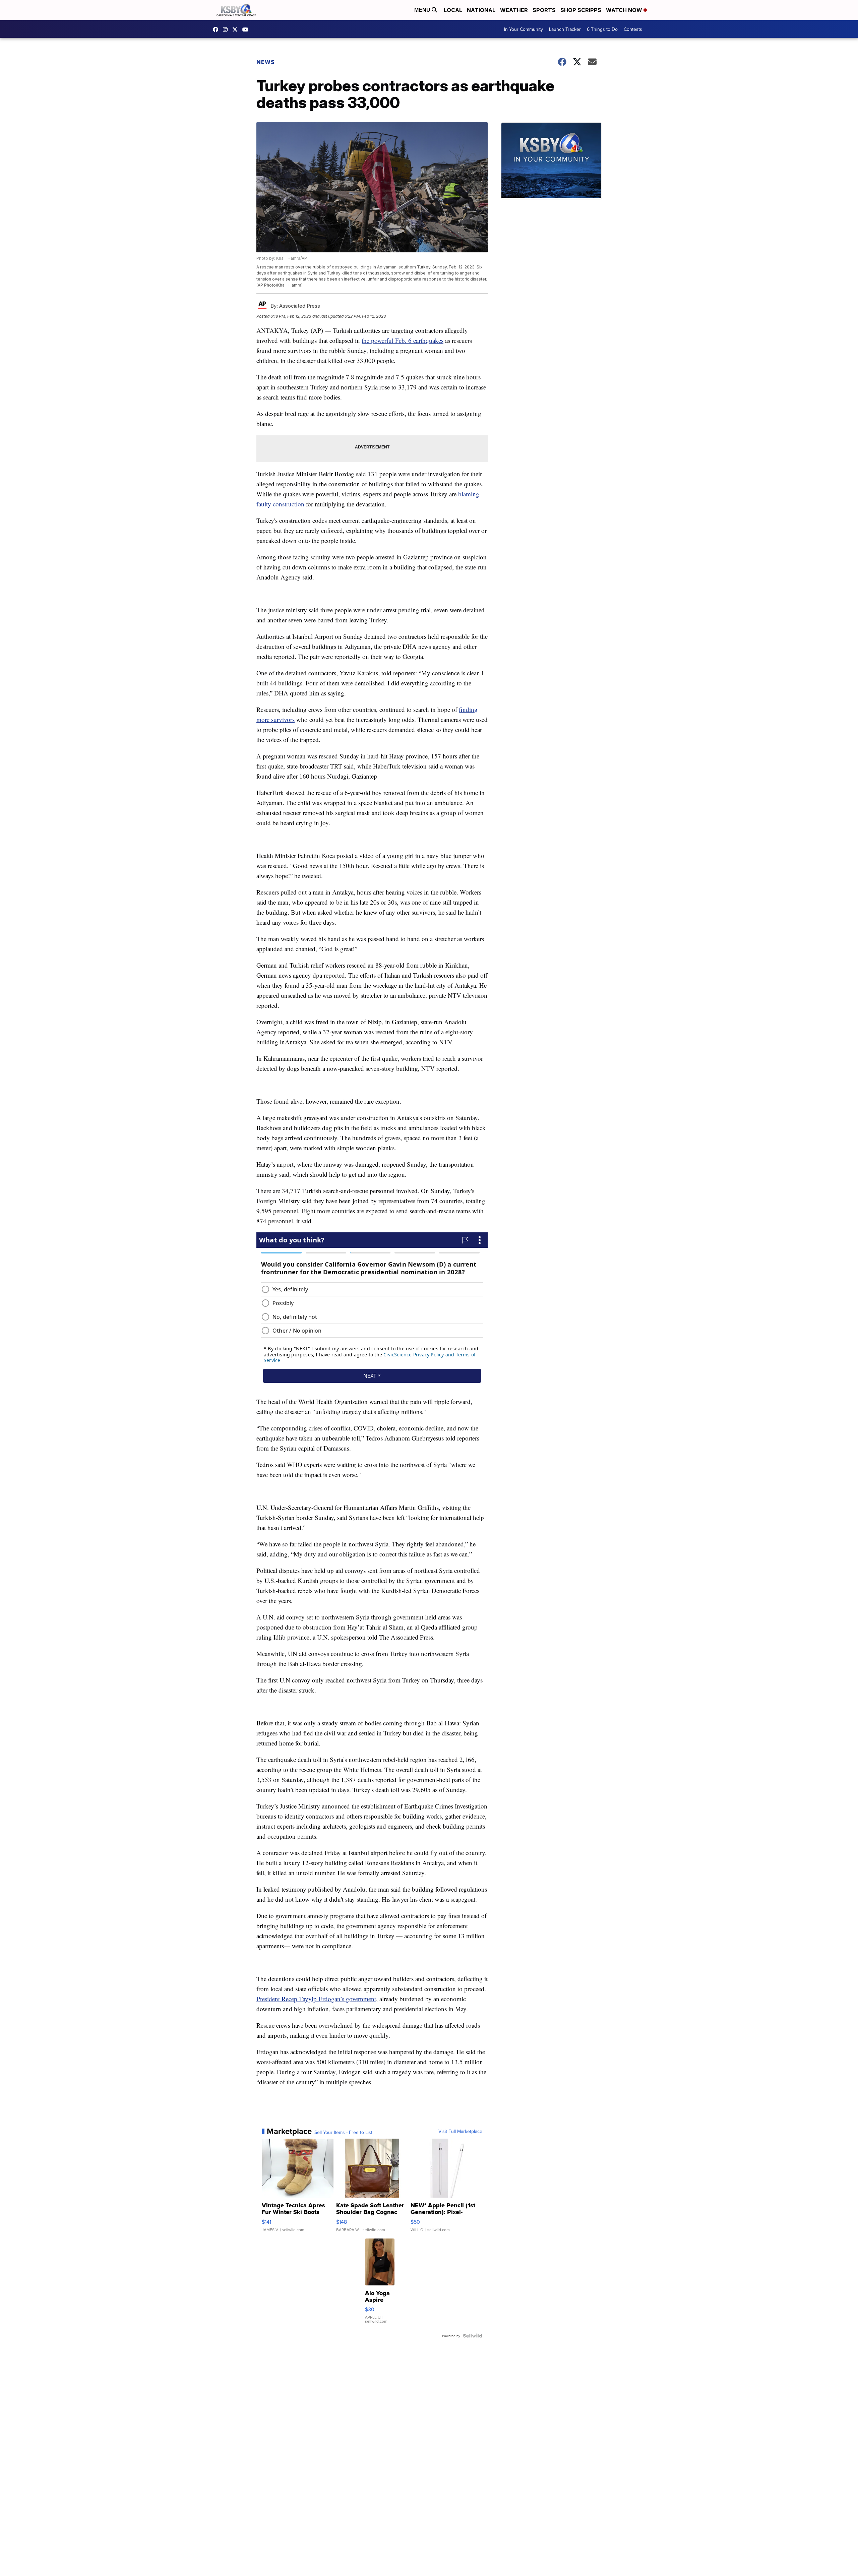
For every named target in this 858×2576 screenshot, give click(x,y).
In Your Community (524, 29)
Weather (514, 10)
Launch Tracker (565, 29)
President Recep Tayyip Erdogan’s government (316, 1999)
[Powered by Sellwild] (473, 2336)
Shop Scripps (581, 10)
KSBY (237, 29)
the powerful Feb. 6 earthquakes (403, 340)
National (481, 10)
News (266, 62)
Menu (423, 10)
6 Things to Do (602, 29)
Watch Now (625, 10)
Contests (633, 29)
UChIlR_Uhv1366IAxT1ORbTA (247, 29)
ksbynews (217, 29)
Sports (544, 10)
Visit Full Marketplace (460, 2131)
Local (453, 10)
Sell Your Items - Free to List (343, 2132)
